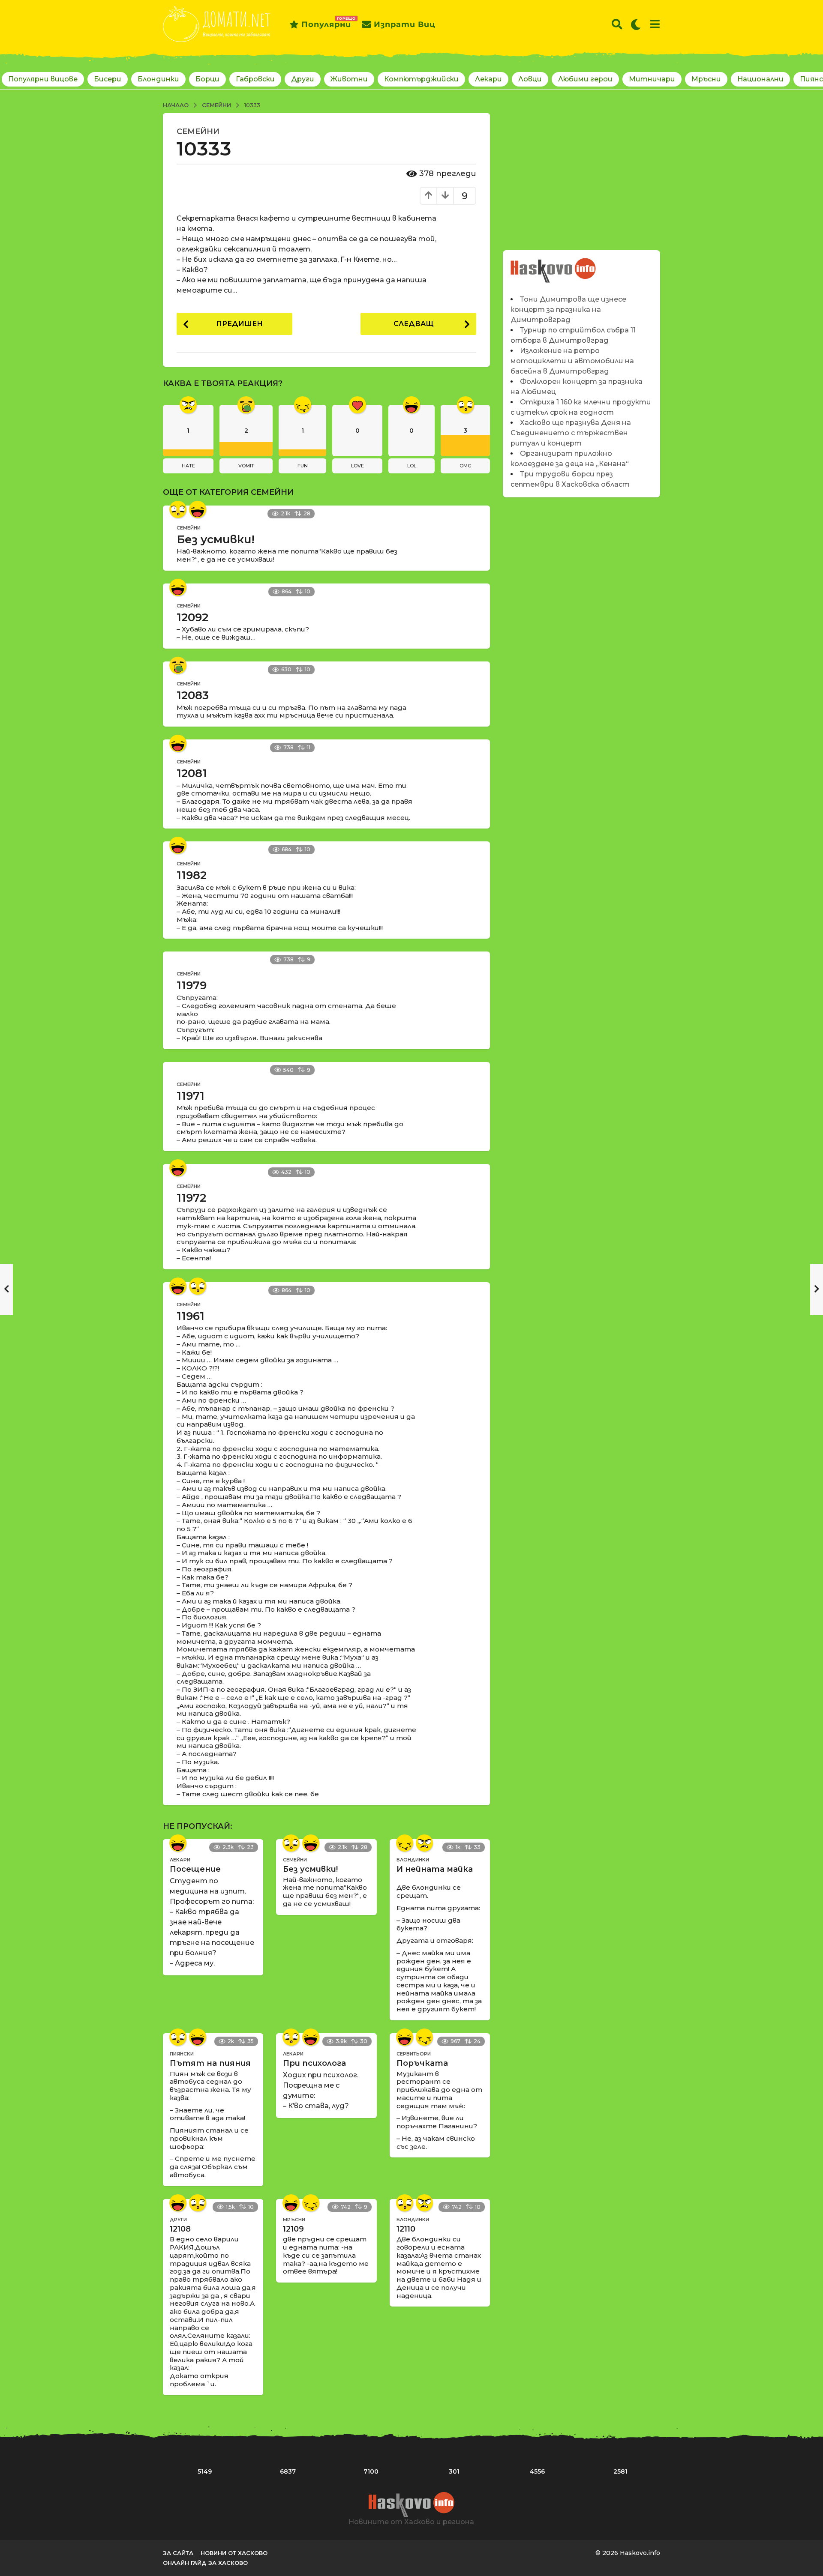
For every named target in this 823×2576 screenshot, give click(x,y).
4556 (537, 2471)
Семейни (198, 132)
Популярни (326, 23)
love (357, 466)
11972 (191, 1198)
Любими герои (585, 79)
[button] (617, 24)
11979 (192, 985)
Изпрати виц (405, 24)
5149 (205, 2471)
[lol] (198, 509)
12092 (192, 617)
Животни (349, 79)
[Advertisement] (581, 173)
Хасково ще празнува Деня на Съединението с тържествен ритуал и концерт (571, 433)
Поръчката (422, 2063)
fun (303, 466)
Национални (760, 79)
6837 (288, 2471)
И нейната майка (435, 1869)
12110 (406, 2229)
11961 (191, 1316)
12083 (193, 695)
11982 (192, 875)
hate (188, 466)
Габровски (255, 79)
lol (412, 466)
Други (303, 79)
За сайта (178, 2553)
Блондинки (158, 79)
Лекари (488, 79)
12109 (293, 2229)
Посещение (195, 1869)
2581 (620, 2471)
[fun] (405, 1843)
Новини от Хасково (234, 2553)
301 (454, 2471)
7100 (371, 2471)
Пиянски (182, 2054)
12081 (192, 773)
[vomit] (178, 665)
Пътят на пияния (210, 2063)
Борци (207, 79)
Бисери (108, 79)
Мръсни (706, 79)
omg (466, 466)
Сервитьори (414, 2054)
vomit (246, 466)
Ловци (530, 79)
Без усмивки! (216, 539)
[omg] (178, 509)
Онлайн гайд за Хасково (205, 2563)
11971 (191, 1096)
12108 (180, 2229)
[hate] (424, 1843)
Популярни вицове (43, 79)
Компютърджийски (421, 79)
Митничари (652, 79)
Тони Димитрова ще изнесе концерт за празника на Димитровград (568, 310)
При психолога (314, 2063)
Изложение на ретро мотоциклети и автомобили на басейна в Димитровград (572, 361)
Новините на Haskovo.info (554, 266)
